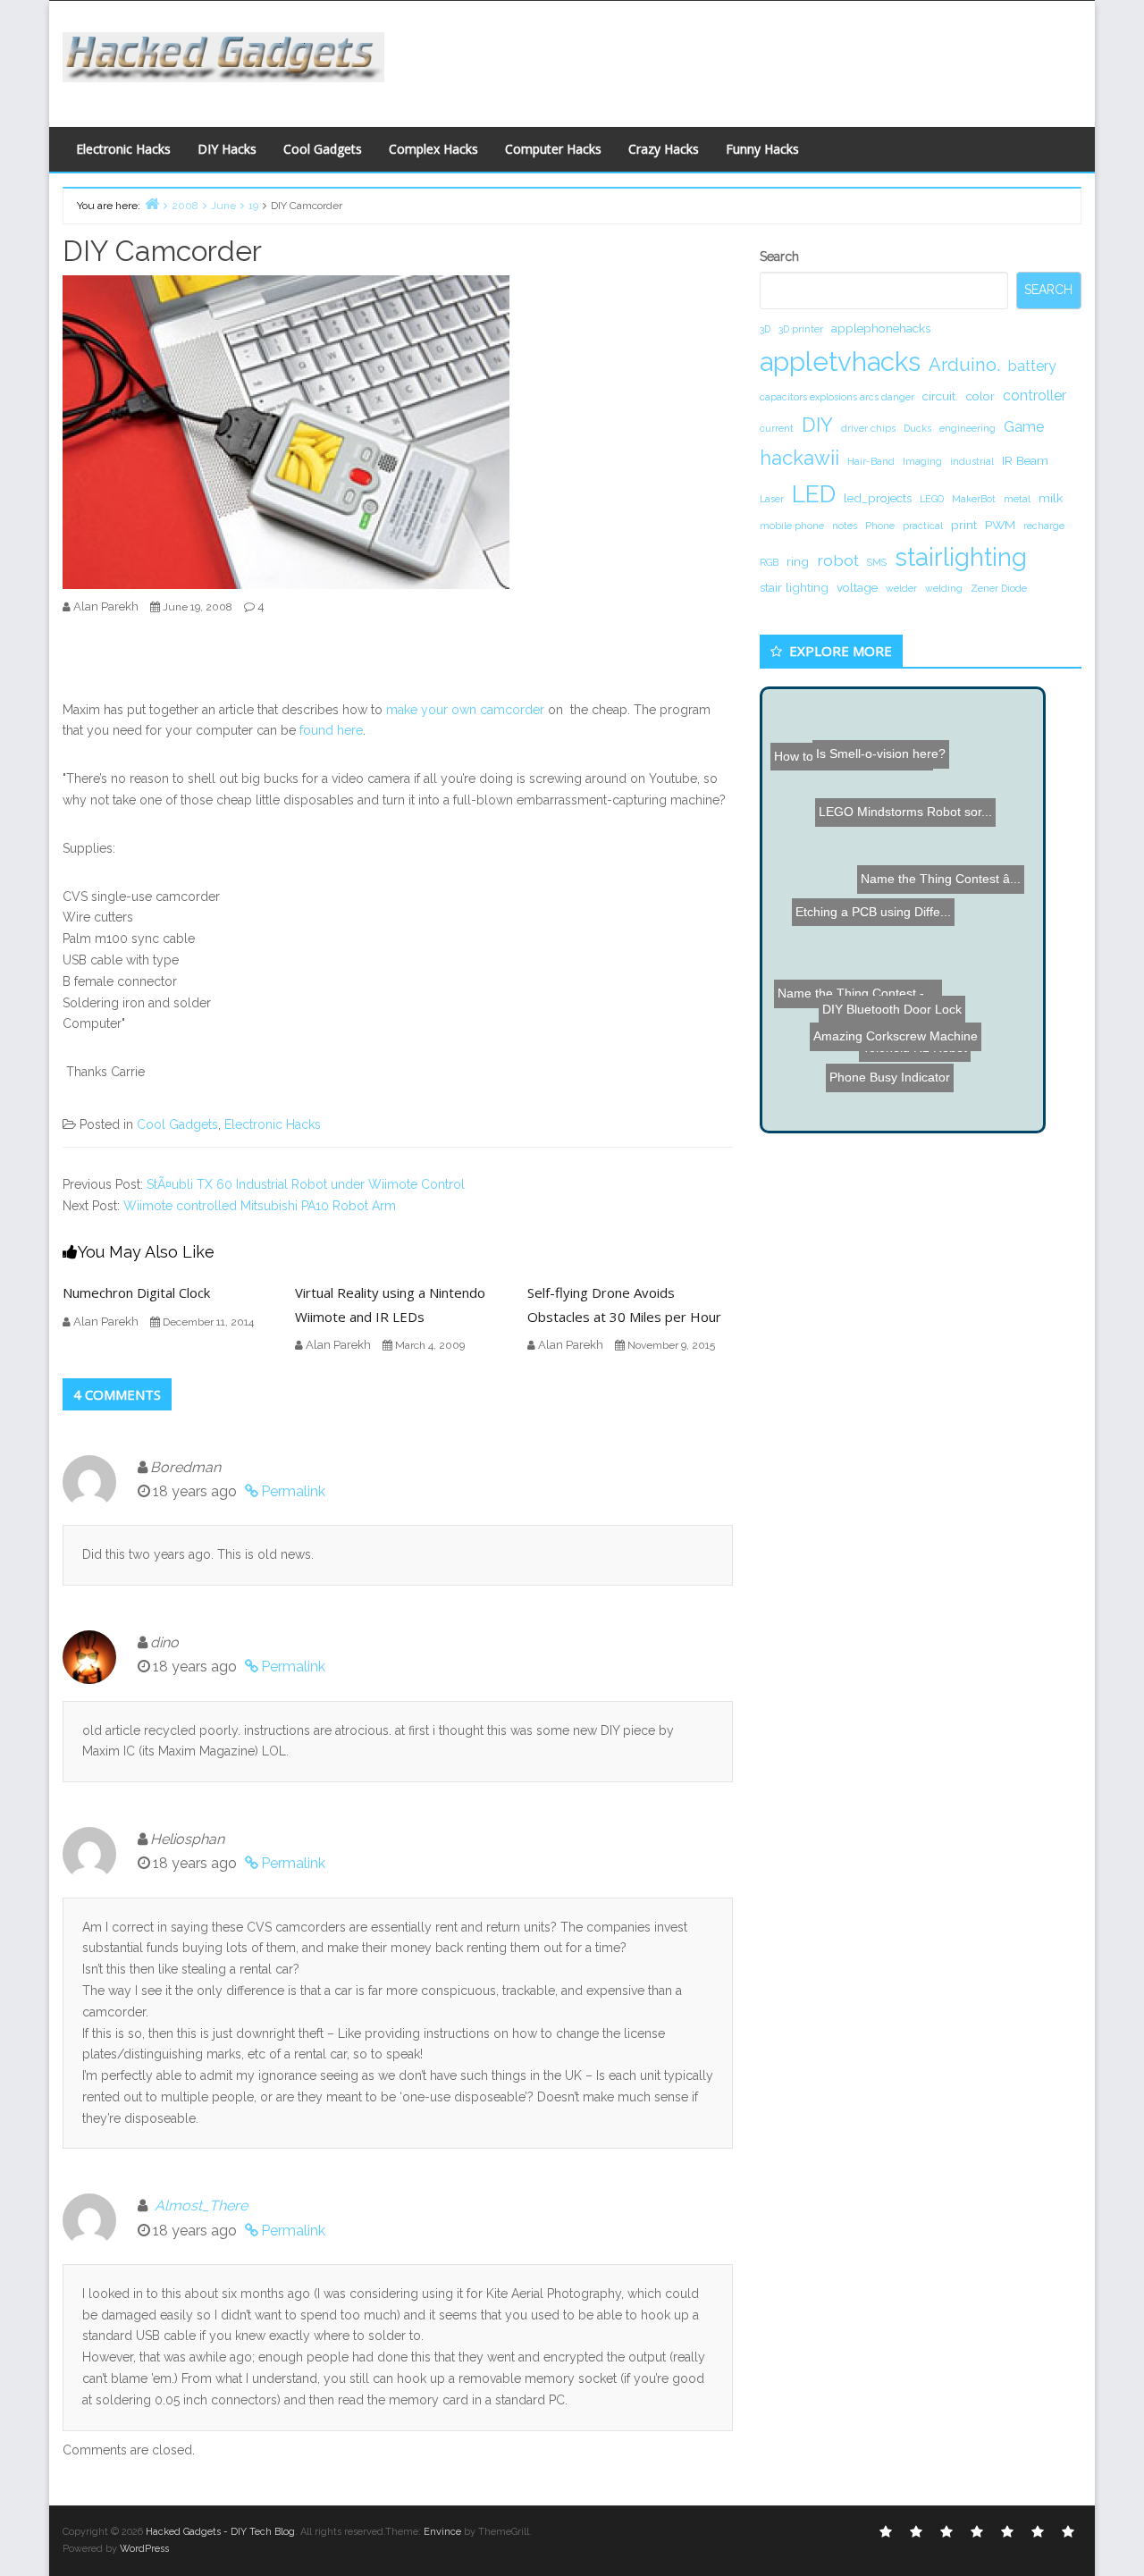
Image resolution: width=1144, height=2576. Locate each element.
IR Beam (1025, 460)
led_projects (878, 498)
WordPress (144, 2549)
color (980, 396)
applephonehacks (881, 328)
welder (901, 588)
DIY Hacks (227, 149)
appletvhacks (840, 362)
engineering (967, 428)
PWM (1000, 525)
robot (838, 560)
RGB (769, 562)
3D (765, 329)
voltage (857, 587)
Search (779, 257)
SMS (877, 562)
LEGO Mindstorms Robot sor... (927, 715)
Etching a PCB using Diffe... (883, 923)
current (777, 428)
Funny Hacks (762, 149)
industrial (972, 461)
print (964, 525)
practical (923, 526)
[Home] (152, 203)
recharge (1044, 526)
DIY (817, 425)
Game (1024, 427)
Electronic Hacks (123, 149)
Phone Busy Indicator (876, 1075)
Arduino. (964, 365)
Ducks (917, 428)
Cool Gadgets (323, 149)
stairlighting (961, 557)
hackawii (799, 458)
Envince (442, 2532)
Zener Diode (999, 588)
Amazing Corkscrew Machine (936, 1012)
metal (1017, 499)
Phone (880, 526)
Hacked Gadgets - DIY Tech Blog (220, 2532)
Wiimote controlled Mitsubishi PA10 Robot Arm (260, 1206)
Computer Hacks (553, 149)
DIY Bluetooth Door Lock (879, 1038)
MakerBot (974, 499)
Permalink (293, 1491)
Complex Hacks (433, 149)
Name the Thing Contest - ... (853, 957)
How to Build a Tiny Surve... (853, 751)
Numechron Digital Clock (136, 1292)
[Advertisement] (746, 59)
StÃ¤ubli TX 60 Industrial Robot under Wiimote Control (306, 1184)
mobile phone (792, 526)
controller (1035, 396)
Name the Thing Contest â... (946, 764)
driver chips (868, 428)
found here (331, 730)
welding (944, 588)
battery (1032, 366)
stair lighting (794, 587)
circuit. (940, 396)
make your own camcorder (465, 710)
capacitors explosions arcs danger (837, 397)
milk (1051, 498)
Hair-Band (871, 461)
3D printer (801, 329)
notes (845, 526)
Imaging (922, 461)
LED (814, 494)
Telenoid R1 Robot (922, 1057)
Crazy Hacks (664, 149)
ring (798, 561)
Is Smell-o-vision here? (868, 733)
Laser (772, 499)
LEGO (932, 499)
